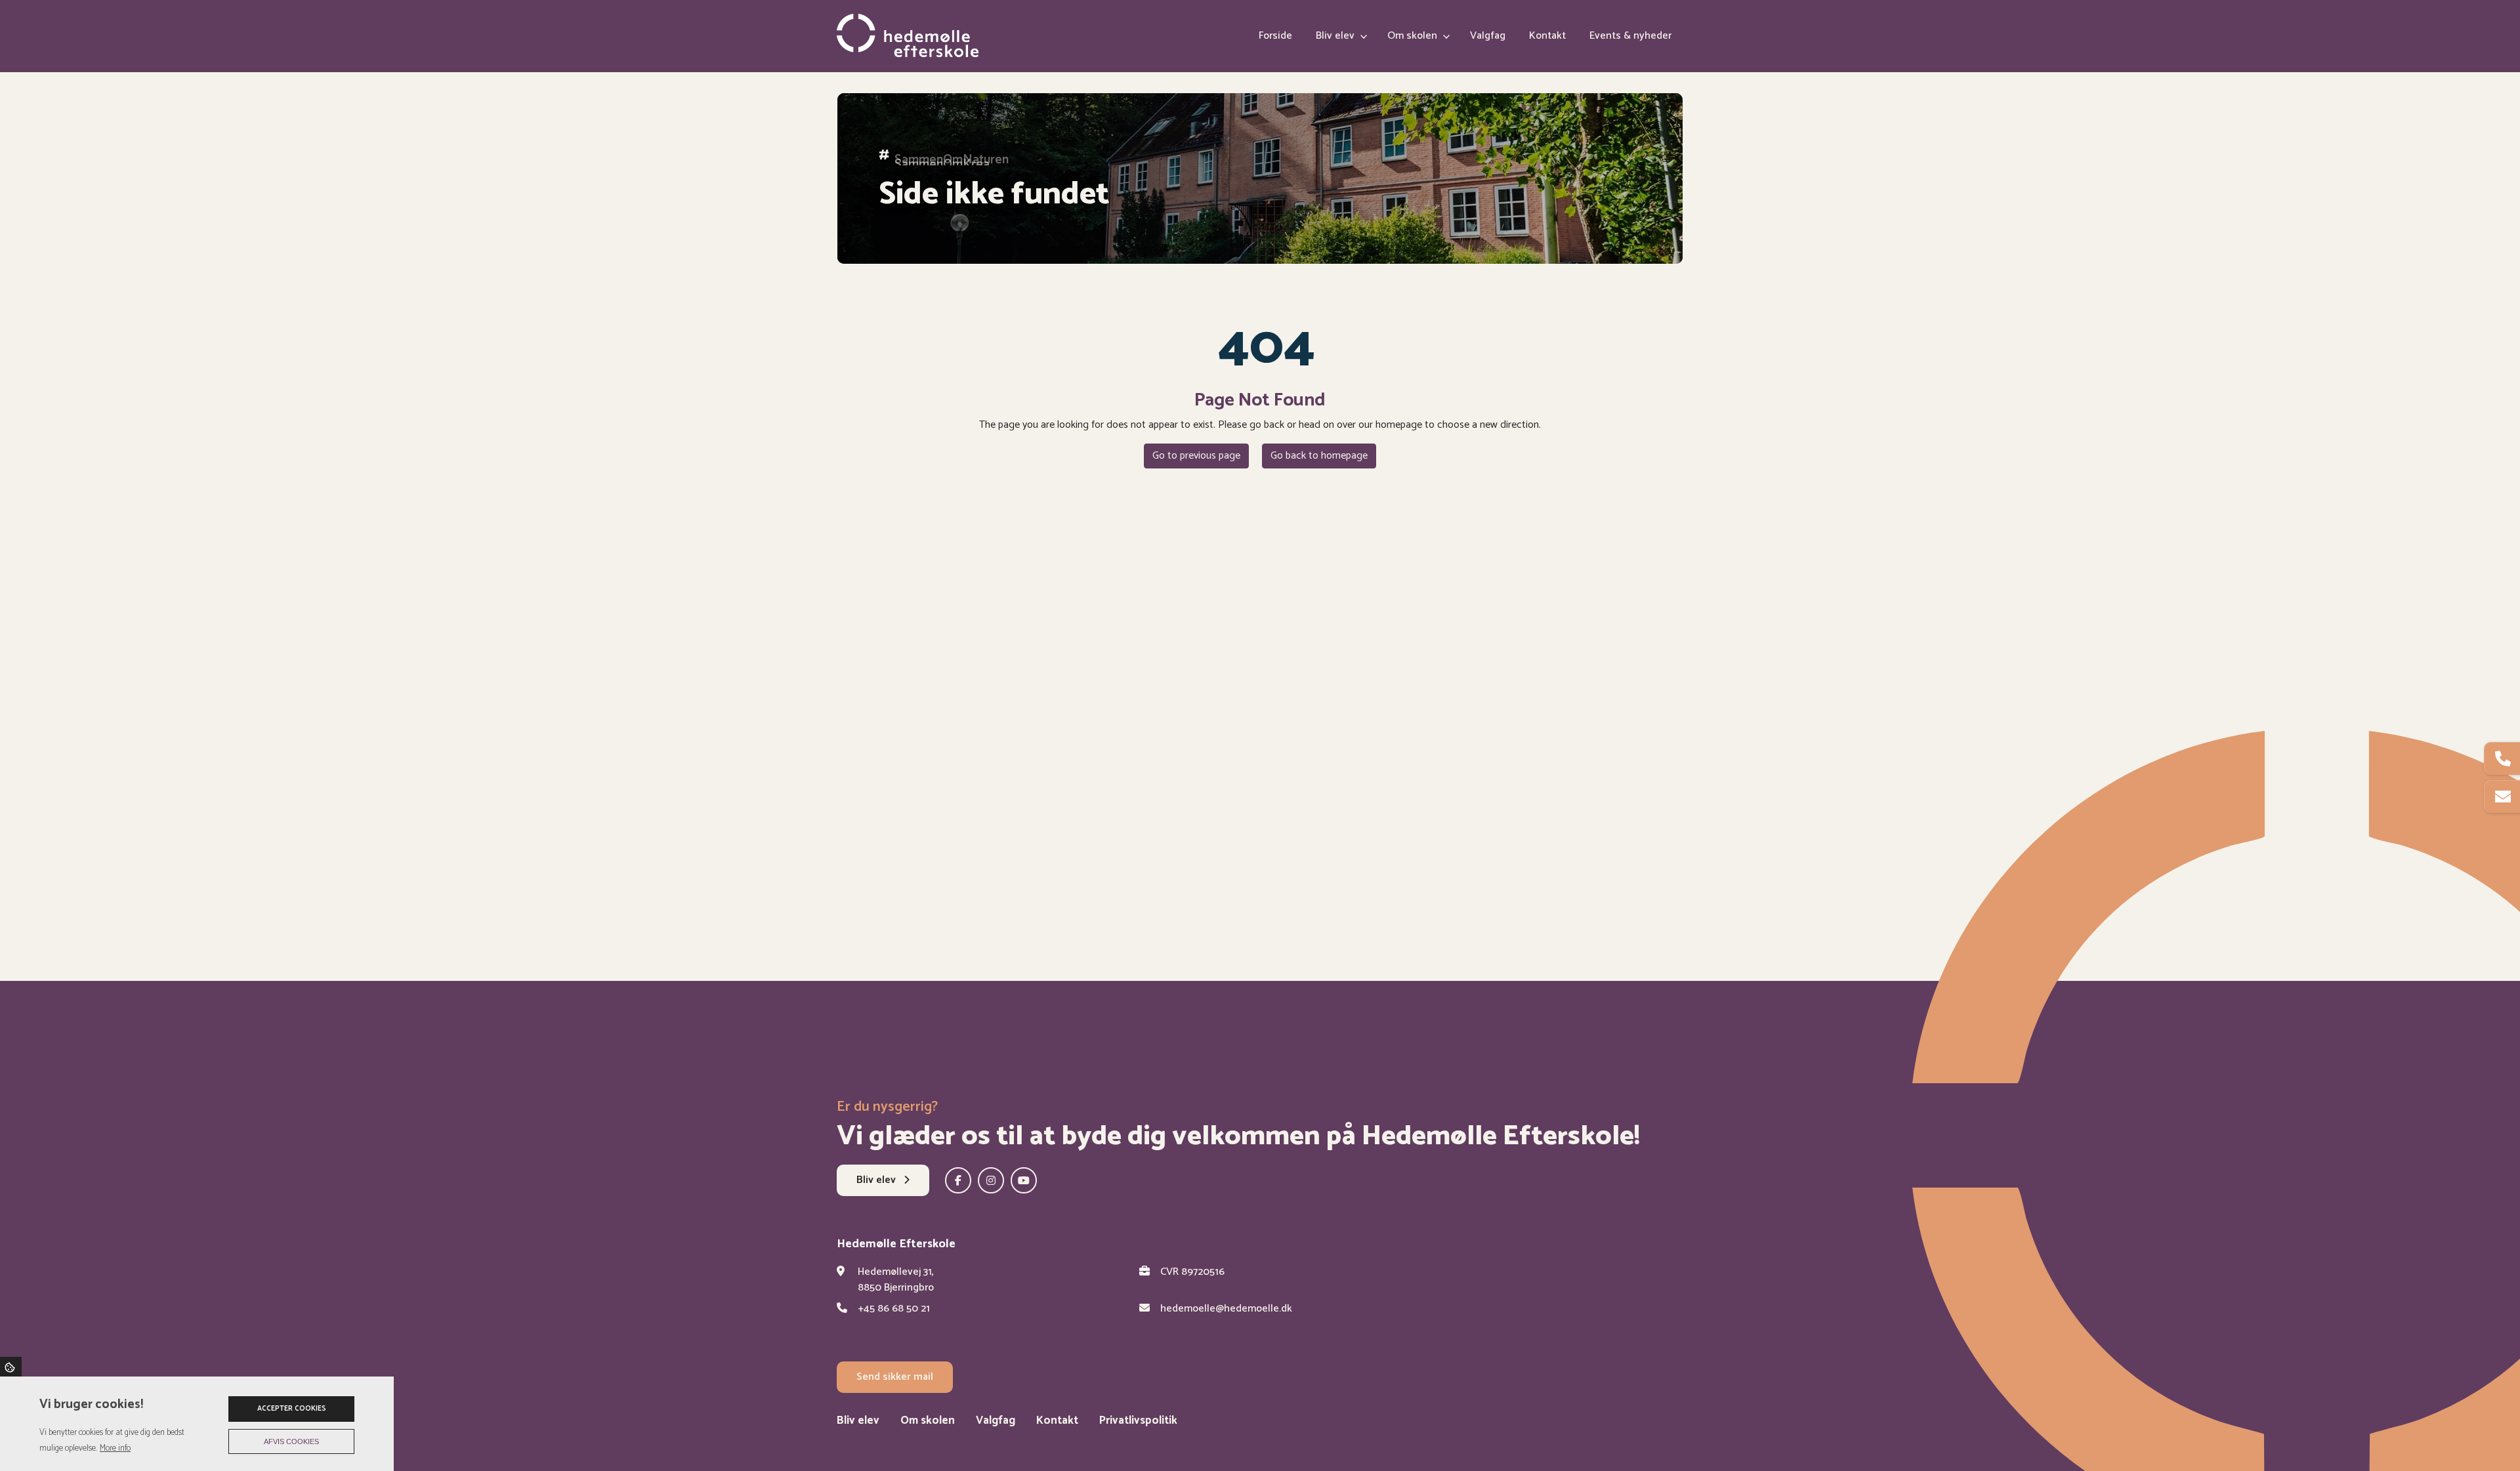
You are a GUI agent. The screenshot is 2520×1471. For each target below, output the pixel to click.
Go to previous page (1196, 456)
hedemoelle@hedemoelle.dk (1226, 1309)
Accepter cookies (292, 1409)
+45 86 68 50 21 (894, 1309)
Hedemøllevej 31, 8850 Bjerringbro (896, 1280)
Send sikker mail (895, 1377)
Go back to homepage (1319, 456)
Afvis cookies (291, 1441)
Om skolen (928, 1421)
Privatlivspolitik (1138, 1421)
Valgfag (996, 1421)
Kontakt (1057, 1421)
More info (115, 1448)
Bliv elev (877, 1180)
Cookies (11, 1367)
